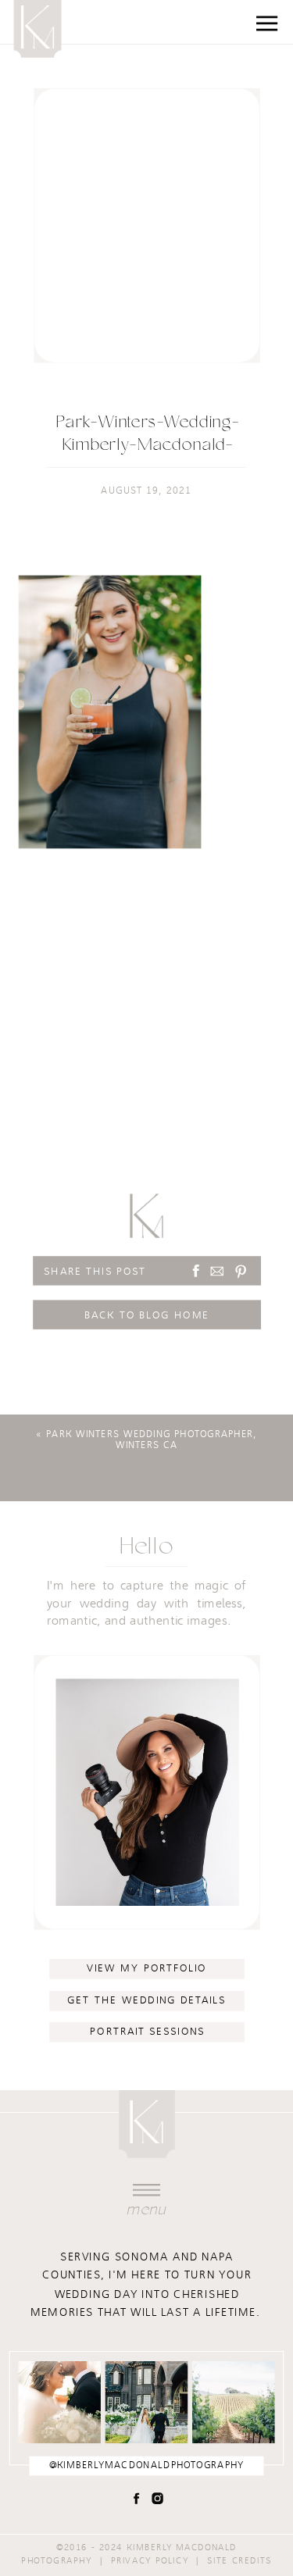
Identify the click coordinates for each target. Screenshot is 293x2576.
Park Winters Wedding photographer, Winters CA (152, 1440)
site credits (239, 2560)
